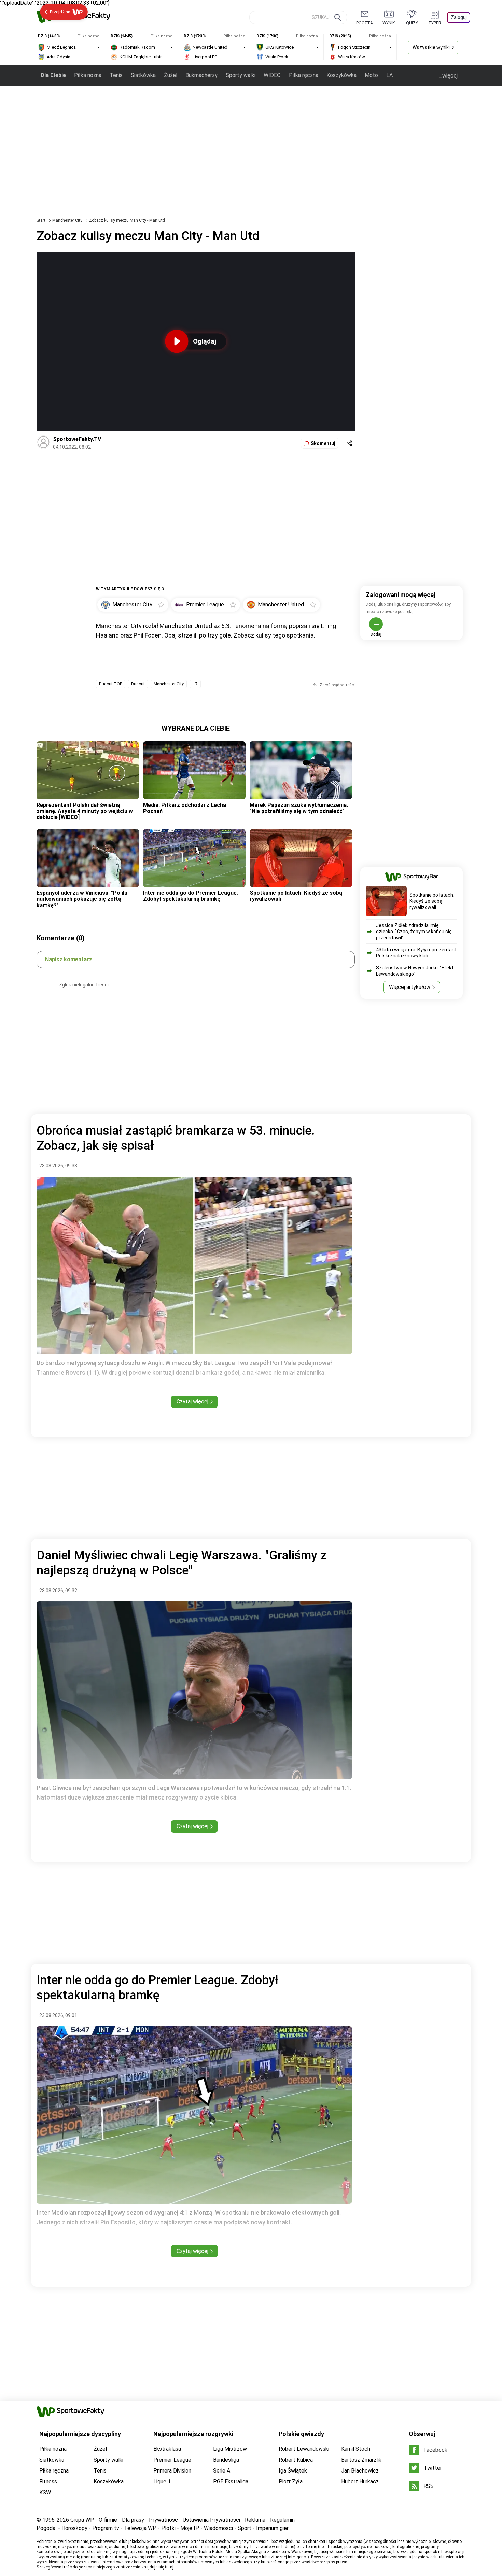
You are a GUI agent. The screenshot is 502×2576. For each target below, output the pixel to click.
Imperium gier (272, 2528)
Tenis (116, 75)
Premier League (172, 2460)
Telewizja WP (140, 2528)
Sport (245, 2528)
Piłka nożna (88, 75)
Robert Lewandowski (304, 2449)
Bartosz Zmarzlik (361, 2460)
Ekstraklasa (167, 2449)
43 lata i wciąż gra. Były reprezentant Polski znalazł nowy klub (416, 953)
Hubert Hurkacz (360, 2482)
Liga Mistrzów (230, 2449)
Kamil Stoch (356, 2449)
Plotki (168, 2528)
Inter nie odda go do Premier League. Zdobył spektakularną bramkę (191, 896)
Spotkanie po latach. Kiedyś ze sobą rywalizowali (296, 896)
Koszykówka (341, 75)
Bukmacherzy (201, 75)
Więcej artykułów (410, 987)
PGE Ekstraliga (231, 2482)
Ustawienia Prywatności (211, 2520)
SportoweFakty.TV (77, 439)
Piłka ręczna (304, 75)
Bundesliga (226, 2460)
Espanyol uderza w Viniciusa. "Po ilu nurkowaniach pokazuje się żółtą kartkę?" (82, 899)
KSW (45, 2493)
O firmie (108, 2520)
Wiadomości (218, 2528)
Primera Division (172, 2471)
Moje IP (190, 2528)
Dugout (138, 684)
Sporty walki (241, 75)
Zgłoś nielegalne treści (84, 985)
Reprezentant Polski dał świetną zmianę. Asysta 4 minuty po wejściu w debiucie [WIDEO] (85, 811)
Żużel (171, 75)
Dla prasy (133, 2520)
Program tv (106, 2528)
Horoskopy (74, 2528)
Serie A (222, 2471)
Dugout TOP (111, 684)
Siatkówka (143, 75)
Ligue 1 (162, 2482)
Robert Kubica (296, 2460)
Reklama (255, 2520)
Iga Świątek (293, 2471)
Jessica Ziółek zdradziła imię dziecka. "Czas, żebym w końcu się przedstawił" (414, 932)
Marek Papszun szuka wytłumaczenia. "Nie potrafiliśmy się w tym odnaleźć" (299, 808)
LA (389, 75)
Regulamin (282, 2520)
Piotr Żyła (291, 2482)
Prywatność (163, 2520)
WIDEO (272, 75)
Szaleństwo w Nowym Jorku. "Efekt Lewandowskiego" (415, 971)
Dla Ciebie (53, 75)
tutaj (169, 2567)
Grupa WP (82, 2520)
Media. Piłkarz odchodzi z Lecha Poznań (185, 808)
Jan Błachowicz (360, 2471)
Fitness (48, 2482)
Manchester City (68, 220)
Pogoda (46, 2528)
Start (41, 220)
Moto (371, 75)
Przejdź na (60, 12)
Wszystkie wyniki (431, 47)
